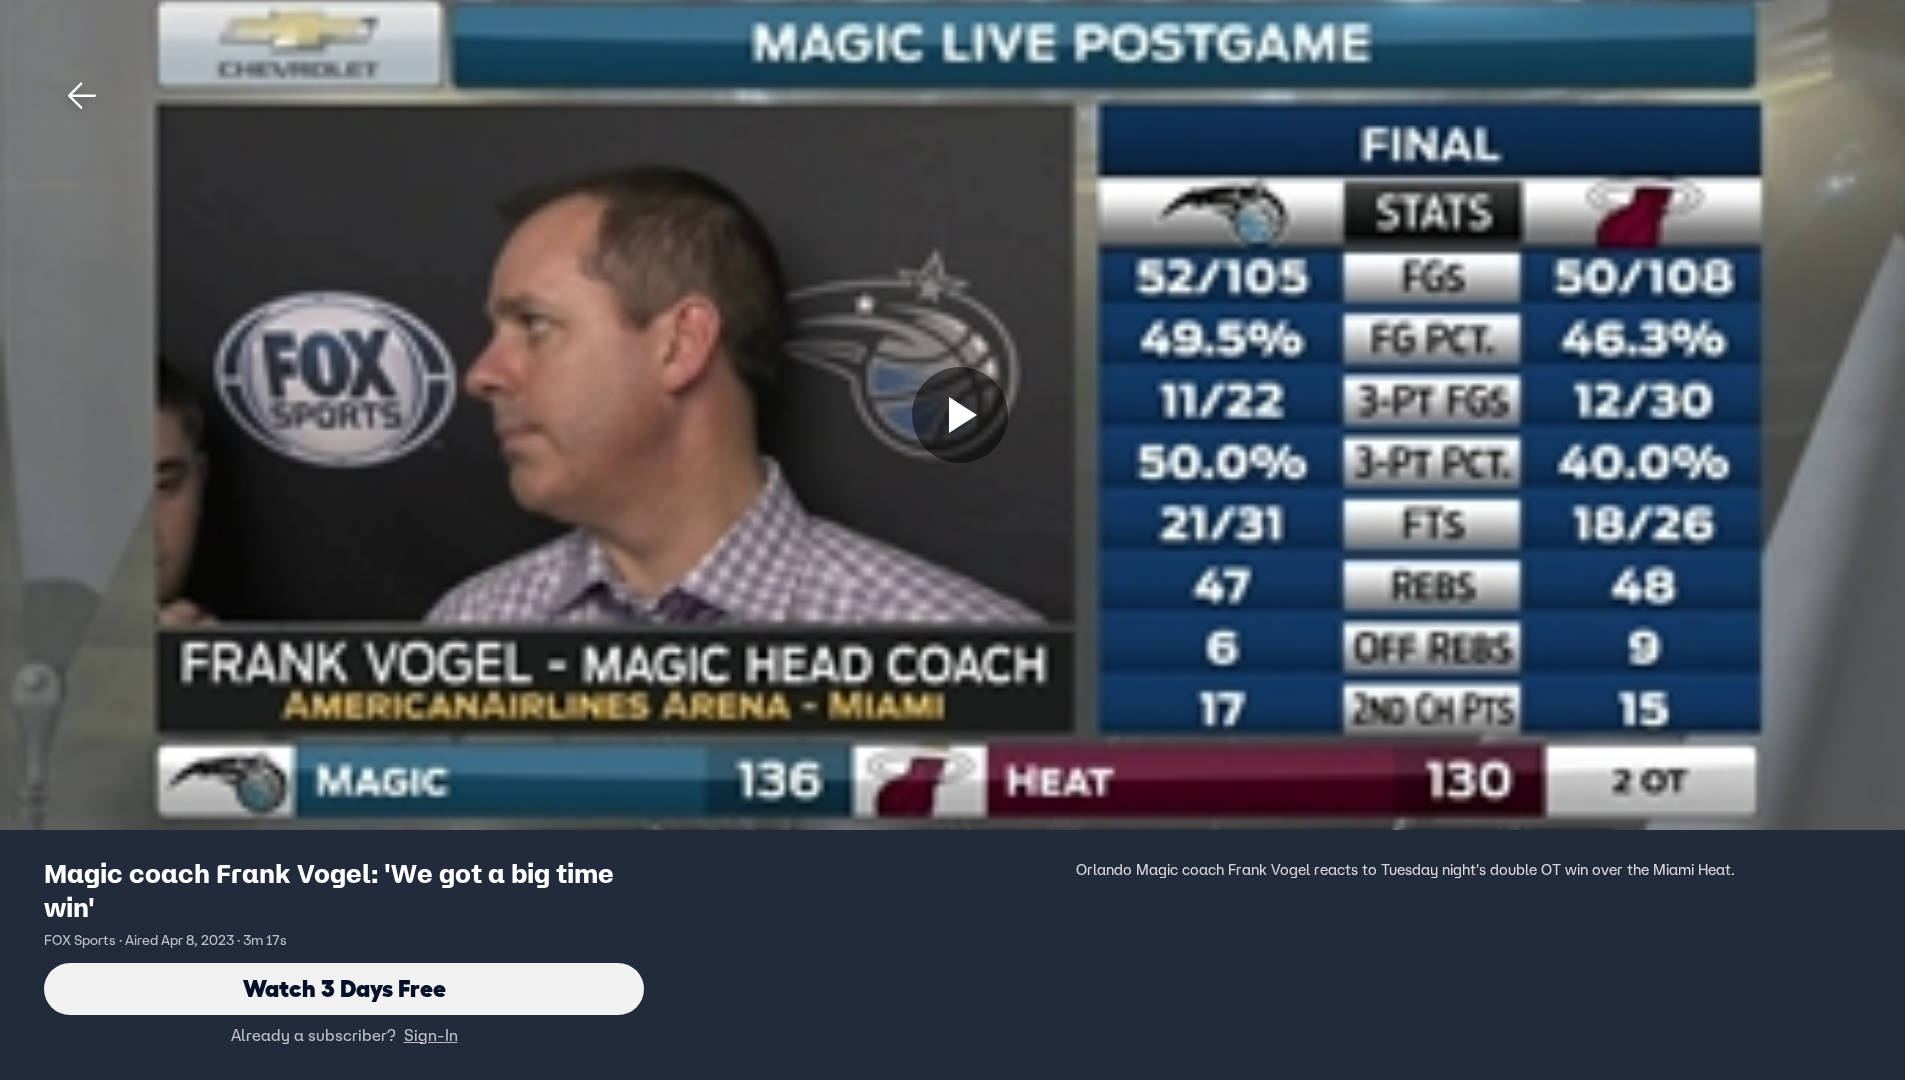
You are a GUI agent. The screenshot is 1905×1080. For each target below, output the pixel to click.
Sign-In (431, 1035)
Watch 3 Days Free (344, 988)
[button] (82, 96)
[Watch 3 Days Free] (960, 415)
